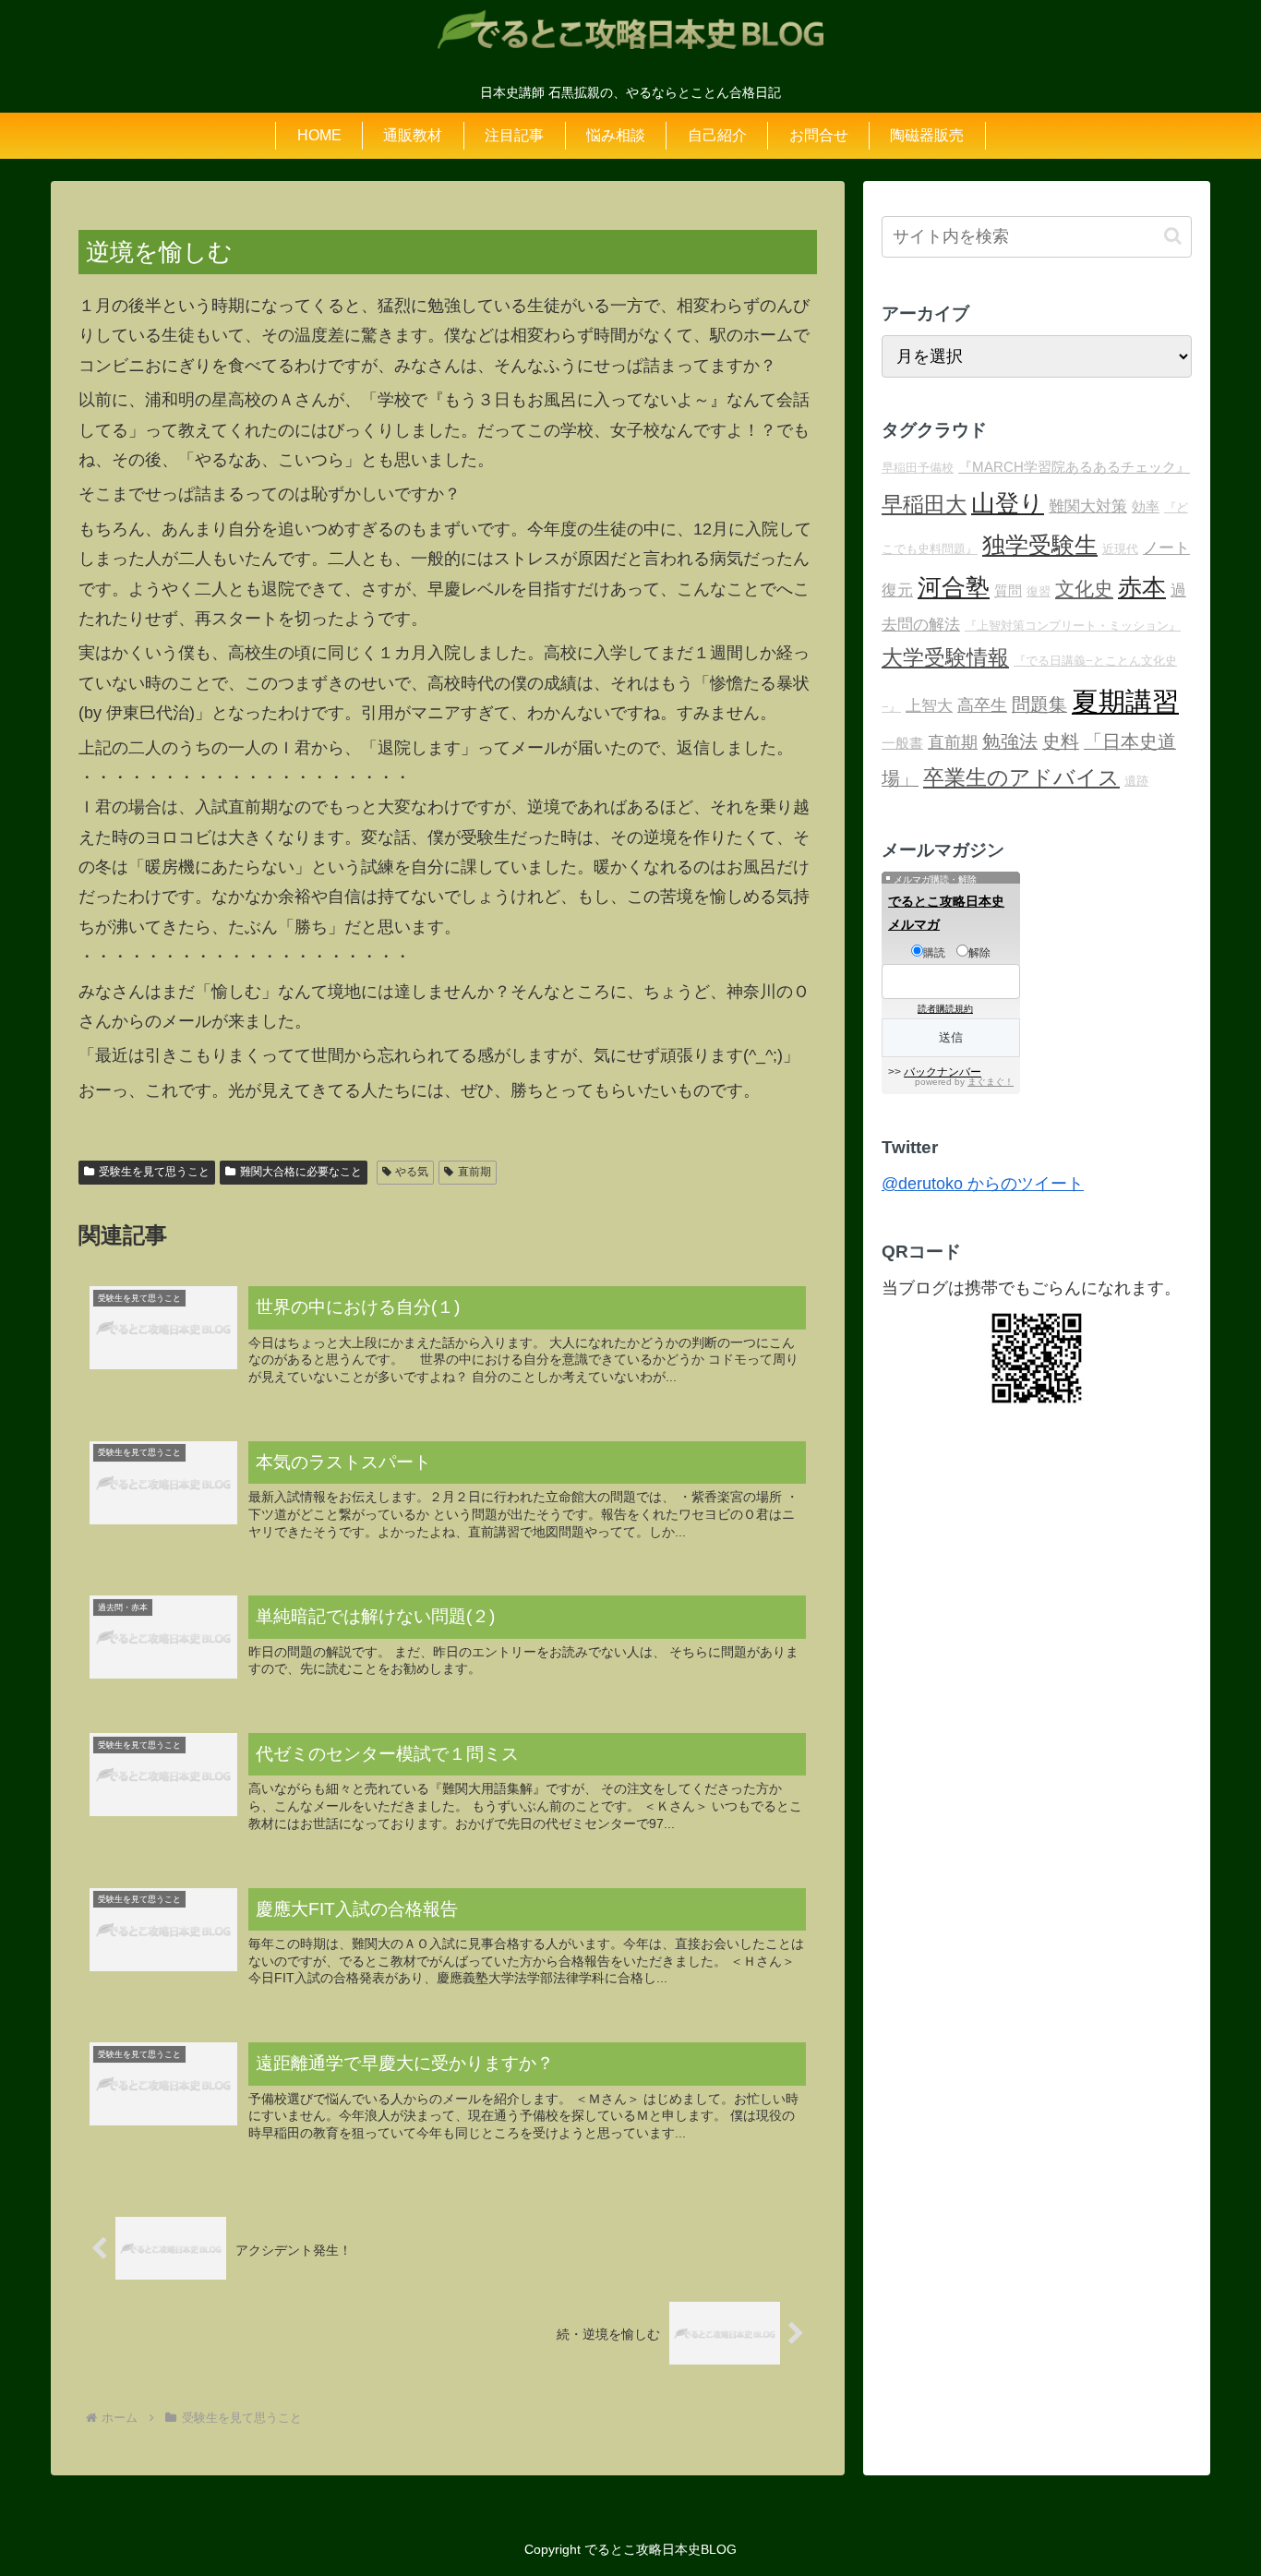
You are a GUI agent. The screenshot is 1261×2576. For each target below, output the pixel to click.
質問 (1008, 590)
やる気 (412, 1172)
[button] (1173, 236)
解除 (979, 953)
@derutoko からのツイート (983, 1184)
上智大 (929, 706)
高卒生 (982, 705)
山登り (1008, 503)
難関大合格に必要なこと (301, 1172)
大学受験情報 (945, 657)
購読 (934, 953)
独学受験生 (1040, 545)
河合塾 (954, 587)
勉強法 (1010, 741)
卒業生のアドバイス (1021, 777)
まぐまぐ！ (991, 1082)
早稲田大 (924, 504)
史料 (1061, 741)
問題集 (1039, 704)
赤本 (1142, 587)
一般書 (902, 743)
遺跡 (1136, 781)
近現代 (1120, 549)
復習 (1039, 591)
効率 (1146, 506)
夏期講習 (1125, 701)
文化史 (1084, 589)
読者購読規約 (945, 1009)
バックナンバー (943, 1072)
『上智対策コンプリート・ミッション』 (1073, 626)
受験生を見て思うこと (154, 1172)
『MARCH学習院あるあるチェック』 (1074, 467)
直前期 (474, 1172)
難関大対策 (1088, 506)
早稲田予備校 (918, 468)
